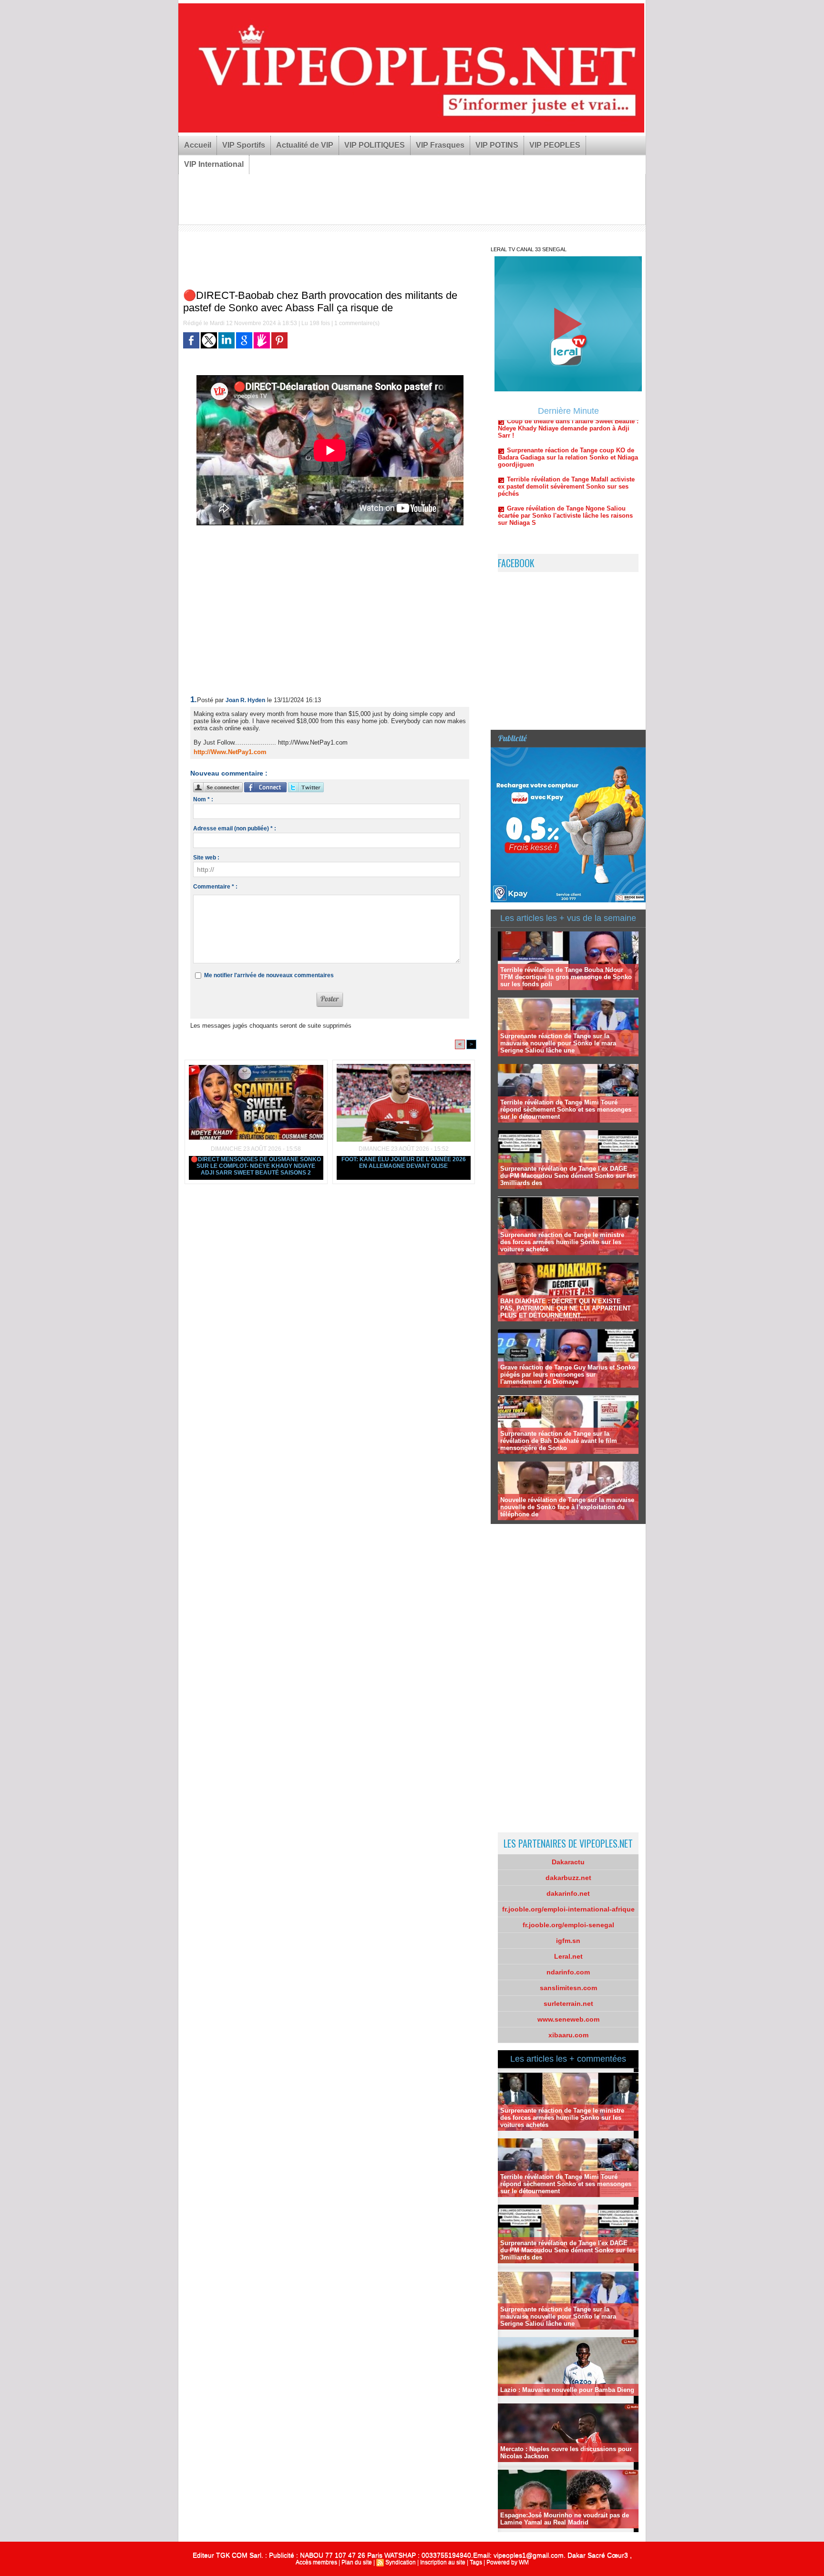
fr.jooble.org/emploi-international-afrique (568, 1909)
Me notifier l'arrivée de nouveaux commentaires (269, 975)
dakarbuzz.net (568, 1878)
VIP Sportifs (244, 145)
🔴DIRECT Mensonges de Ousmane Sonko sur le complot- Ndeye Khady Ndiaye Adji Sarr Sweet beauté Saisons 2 (256, 1166)
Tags (476, 2562)
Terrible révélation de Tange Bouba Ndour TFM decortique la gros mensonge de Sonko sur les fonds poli (566, 977)
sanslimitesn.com (568, 1988)
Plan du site (357, 2562)
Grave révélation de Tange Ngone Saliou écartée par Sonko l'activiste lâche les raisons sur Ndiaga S (565, 469)
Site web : (206, 858)
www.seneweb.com (568, 2019)
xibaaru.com (568, 2035)
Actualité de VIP (305, 145)
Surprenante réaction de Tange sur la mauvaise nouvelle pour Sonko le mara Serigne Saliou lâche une (558, 1043)
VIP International (214, 164)
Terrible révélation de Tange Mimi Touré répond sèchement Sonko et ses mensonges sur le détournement (566, 1109)
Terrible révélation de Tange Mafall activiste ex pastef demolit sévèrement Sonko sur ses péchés (566, 440)
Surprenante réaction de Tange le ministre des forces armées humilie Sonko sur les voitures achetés (562, 1242)
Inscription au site (443, 2562)
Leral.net (568, 1956)
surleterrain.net (568, 2004)
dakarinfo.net (568, 1893)
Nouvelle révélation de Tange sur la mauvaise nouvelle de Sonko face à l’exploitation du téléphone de (567, 1507)
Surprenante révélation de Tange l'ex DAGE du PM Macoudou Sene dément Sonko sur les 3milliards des (568, 1176)
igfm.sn (568, 1941)
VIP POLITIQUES (375, 145)
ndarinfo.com (568, 1972)
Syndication (401, 2562)
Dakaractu (568, 1862)
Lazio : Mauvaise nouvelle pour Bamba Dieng (567, 2390)
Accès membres (316, 2562)
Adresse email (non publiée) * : (235, 828)
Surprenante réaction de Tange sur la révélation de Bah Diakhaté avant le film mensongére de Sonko (559, 1441)
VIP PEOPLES (555, 145)
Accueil (198, 145)
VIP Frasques (440, 145)
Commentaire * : (215, 887)
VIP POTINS (497, 145)
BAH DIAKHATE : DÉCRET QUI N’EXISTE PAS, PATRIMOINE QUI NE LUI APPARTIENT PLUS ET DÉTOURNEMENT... (566, 1308)
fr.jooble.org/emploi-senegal (568, 1925)
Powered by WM (508, 2562)
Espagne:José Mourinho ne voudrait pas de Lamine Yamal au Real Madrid (565, 2519)
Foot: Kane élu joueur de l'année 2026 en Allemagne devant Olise (404, 1163)
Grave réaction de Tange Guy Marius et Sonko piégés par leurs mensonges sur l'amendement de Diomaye (568, 1375)
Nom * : (203, 799)
